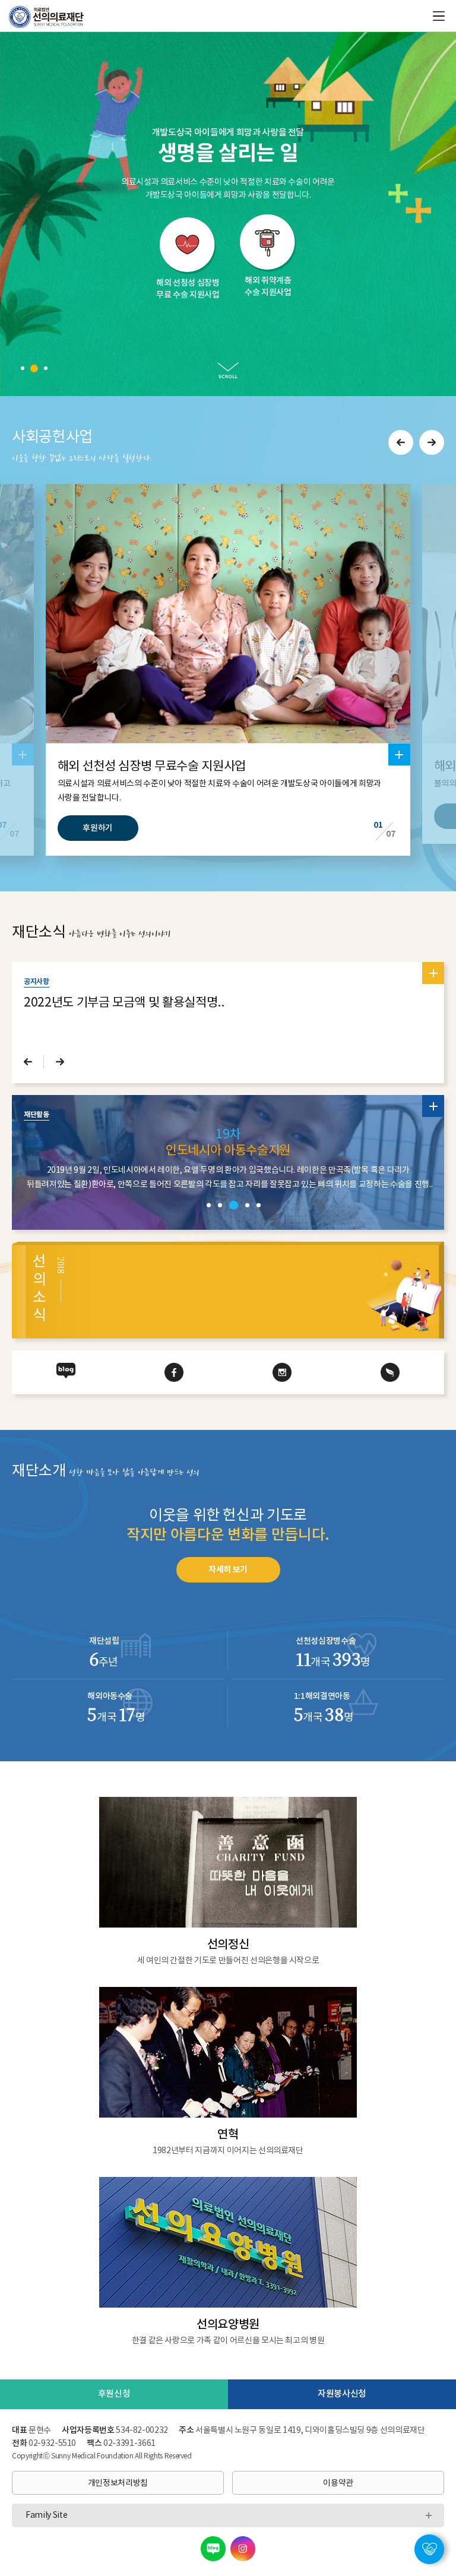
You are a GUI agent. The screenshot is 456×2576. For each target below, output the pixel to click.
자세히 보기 (228, 1570)
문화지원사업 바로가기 (228, 148)
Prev (401, 442)
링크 (188, 212)
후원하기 (98, 828)
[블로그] (213, 2549)
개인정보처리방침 (118, 2483)
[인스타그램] (243, 2549)
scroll (228, 370)
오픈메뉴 (429, 2539)
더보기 (399, 750)
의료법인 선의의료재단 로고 (51, 17)
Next (432, 442)
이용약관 (338, 2483)
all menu (439, 16)
